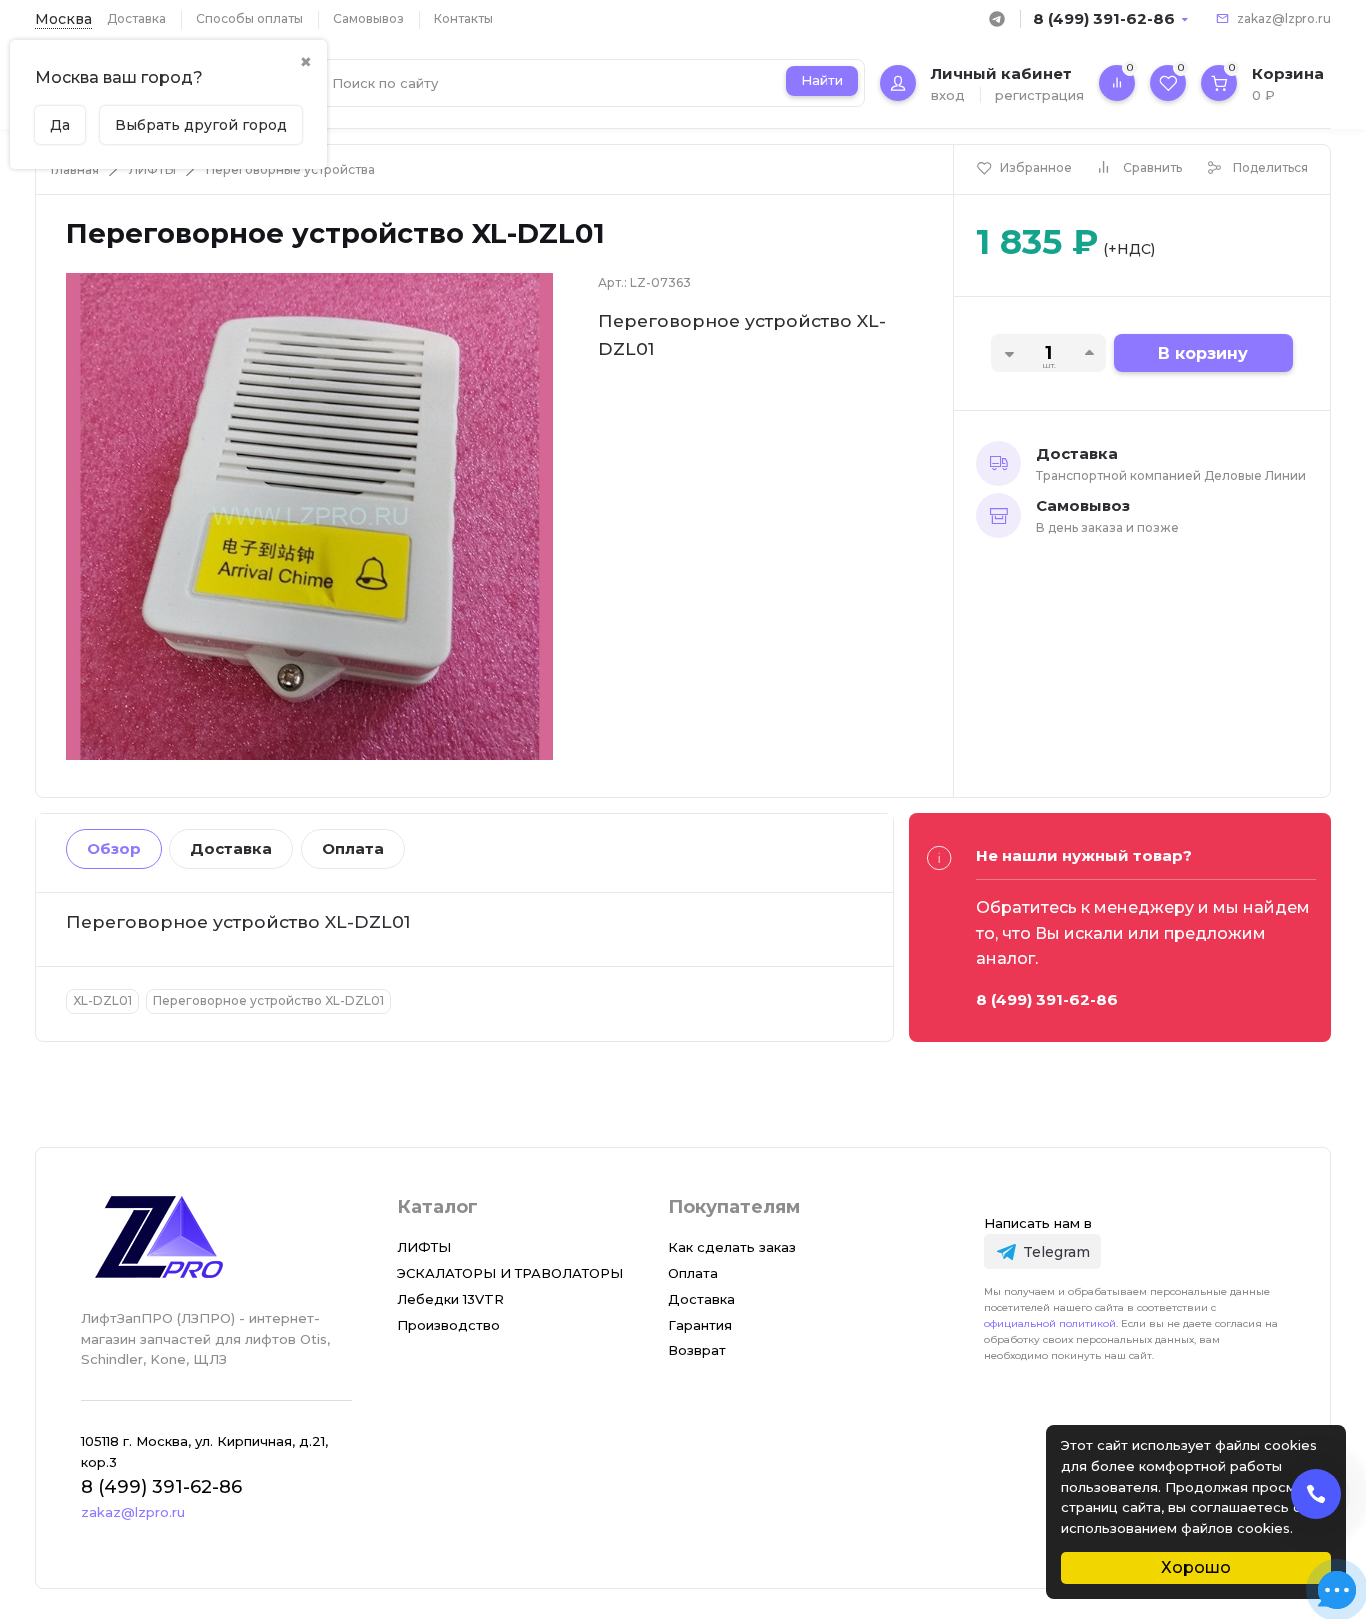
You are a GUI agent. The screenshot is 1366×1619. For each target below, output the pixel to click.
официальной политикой (1050, 1323)
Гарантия (700, 1325)
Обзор (114, 848)
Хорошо (1196, 1567)
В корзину (1203, 353)
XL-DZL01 (102, 1000)
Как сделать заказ (732, 1247)
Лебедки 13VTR (450, 1299)
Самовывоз (368, 18)
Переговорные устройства (290, 169)
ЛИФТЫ (152, 169)
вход (948, 95)
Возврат (697, 1350)
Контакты (463, 18)
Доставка (136, 18)
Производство (448, 1325)
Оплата (353, 848)
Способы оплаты (249, 18)
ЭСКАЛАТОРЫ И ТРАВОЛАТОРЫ (510, 1273)
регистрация (1039, 95)
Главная (75, 169)
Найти (822, 80)
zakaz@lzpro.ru (1284, 18)
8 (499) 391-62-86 (1104, 18)
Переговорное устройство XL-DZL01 (268, 1000)
